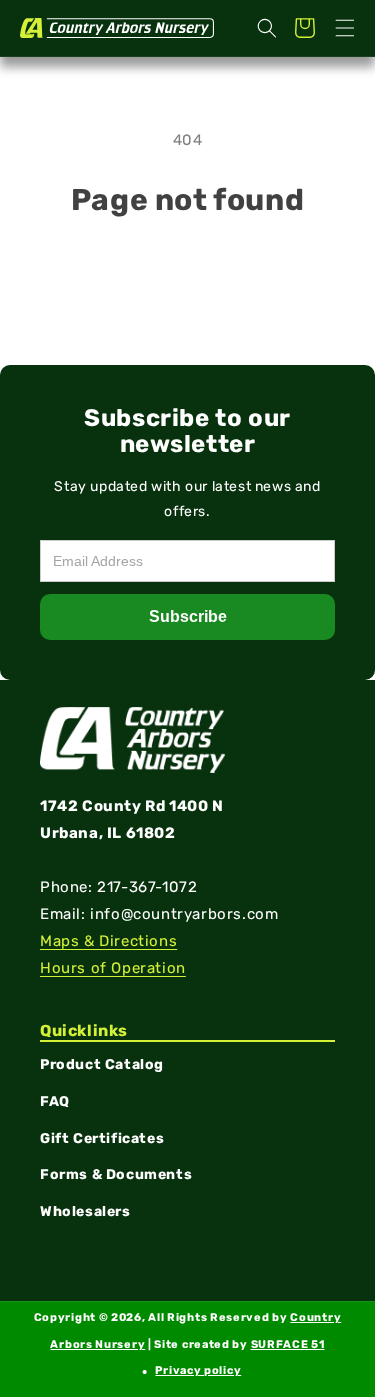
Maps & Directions (108, 941)
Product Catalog (102, 1064)
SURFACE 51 (288, 1344)
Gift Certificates (102, 1138)
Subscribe (188, 616)
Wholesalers (85, 1211)
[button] (345, 28)
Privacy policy (198, 1370)
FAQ (55, 1101)
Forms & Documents (116, 1174)
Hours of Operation (113, 968)
